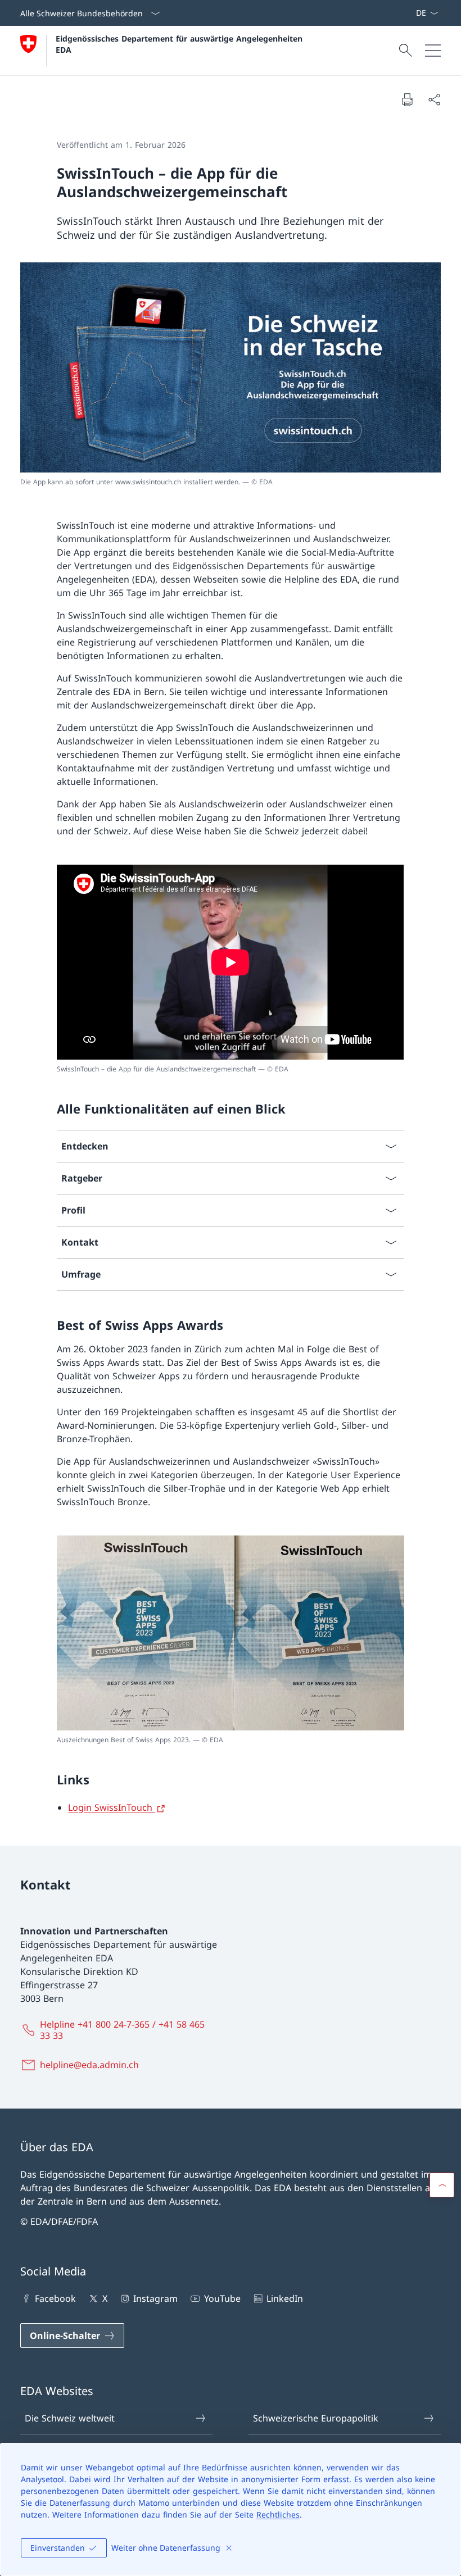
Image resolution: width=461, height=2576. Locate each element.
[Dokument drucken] (407, 99)
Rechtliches (278, 2514)
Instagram (155, 2298)
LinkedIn (285, 2298)
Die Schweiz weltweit (70, 2418)
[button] (442, 2185)
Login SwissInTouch (112, 1807)
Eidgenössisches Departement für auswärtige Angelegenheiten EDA (180, 44)
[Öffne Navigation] (433, 51)
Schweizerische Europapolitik (316, 2418)
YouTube (222, 2298)
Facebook (55, 2298)
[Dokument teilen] (434, 99)
